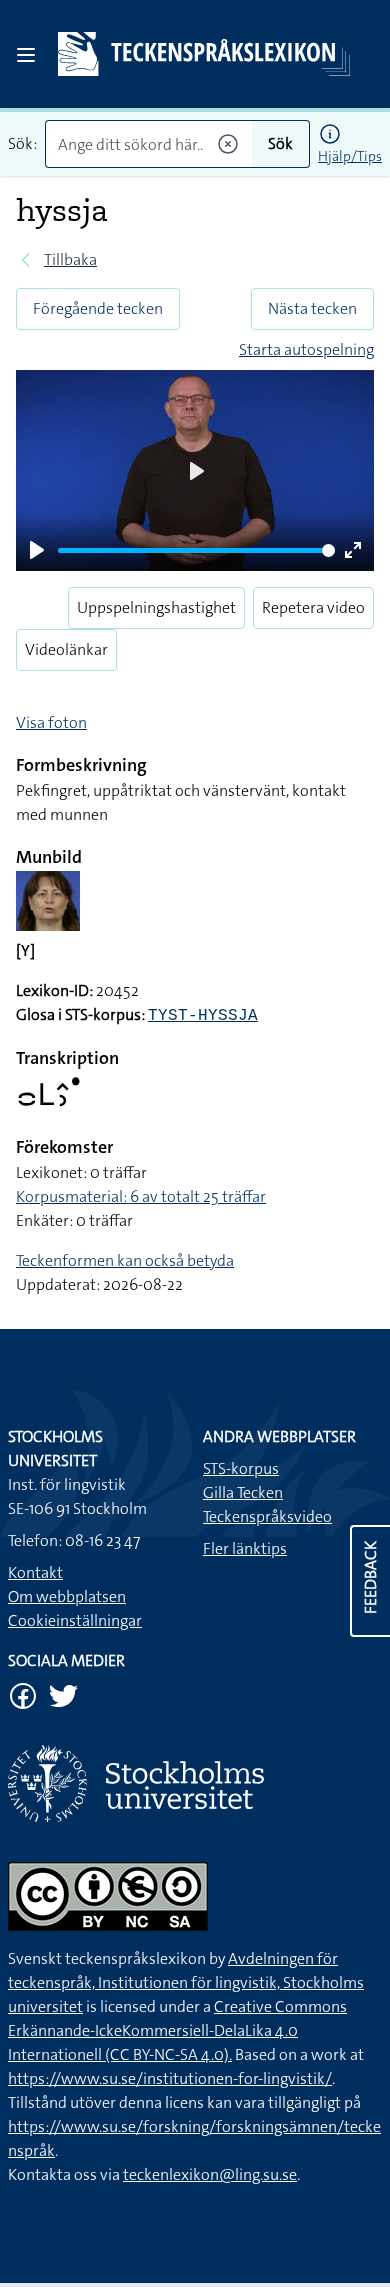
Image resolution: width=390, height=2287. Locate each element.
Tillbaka (70, 259)
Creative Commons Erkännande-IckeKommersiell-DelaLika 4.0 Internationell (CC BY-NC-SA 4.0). (177, 2030)
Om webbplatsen (67, 1596)
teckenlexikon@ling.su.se (210, 2174)
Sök (280, 143)
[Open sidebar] (26, 55)
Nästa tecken (312, 308)
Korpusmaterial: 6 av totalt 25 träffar (141, 1196)
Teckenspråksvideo (267, 1516)
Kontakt (35, 1572)
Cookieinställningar (75, 1620)
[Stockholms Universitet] (195, 1783)
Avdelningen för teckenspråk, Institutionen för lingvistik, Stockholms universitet (186, 1982)
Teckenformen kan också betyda (125, 1260)
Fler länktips (245, 1548)
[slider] (196, 550)
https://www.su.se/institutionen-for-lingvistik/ (170, 2078)
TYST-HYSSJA (203, 1016)
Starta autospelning (306, 349)
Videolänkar (66, 649)
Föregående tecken (98, 308)
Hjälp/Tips (350, 156)
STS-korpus (241, 1468)
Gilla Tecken (243, 1492)
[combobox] (148, 144)
